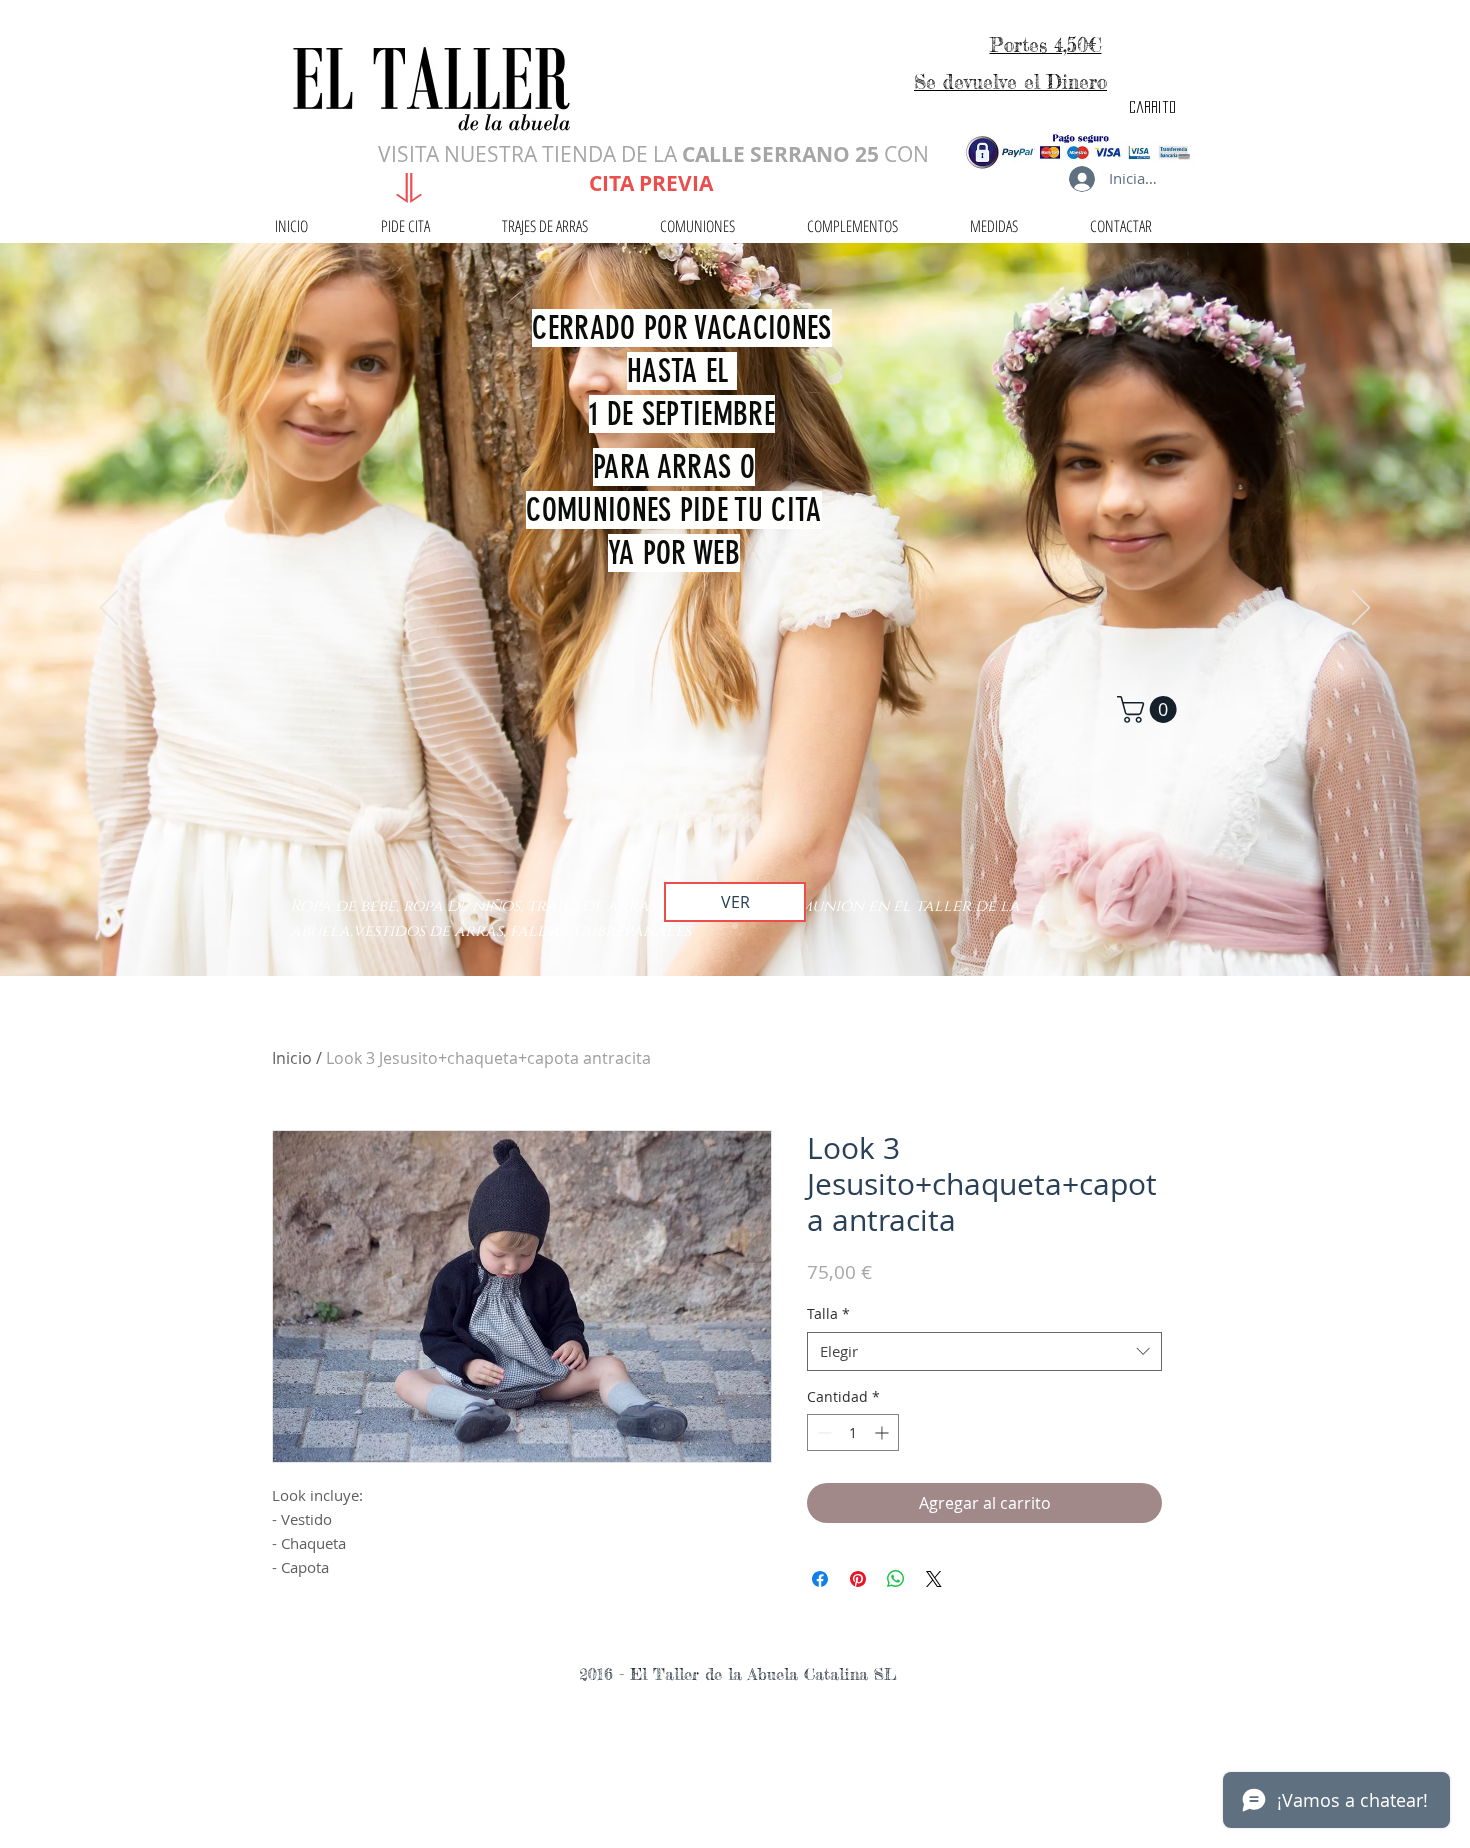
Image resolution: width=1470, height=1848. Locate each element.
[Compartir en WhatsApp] (896, 1579)
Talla (828, 1313)
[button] (1150, 709)
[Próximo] (1361, 609)
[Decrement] (822, 1432)
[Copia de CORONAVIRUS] (735, 926)
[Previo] (109, 609)
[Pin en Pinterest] (858, 1579)
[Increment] (883, 1432)
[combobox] (984, 1351)
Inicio (292, 1058)
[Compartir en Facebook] (820, 1579)
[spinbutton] (853, 1432)
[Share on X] (934, 1579)
